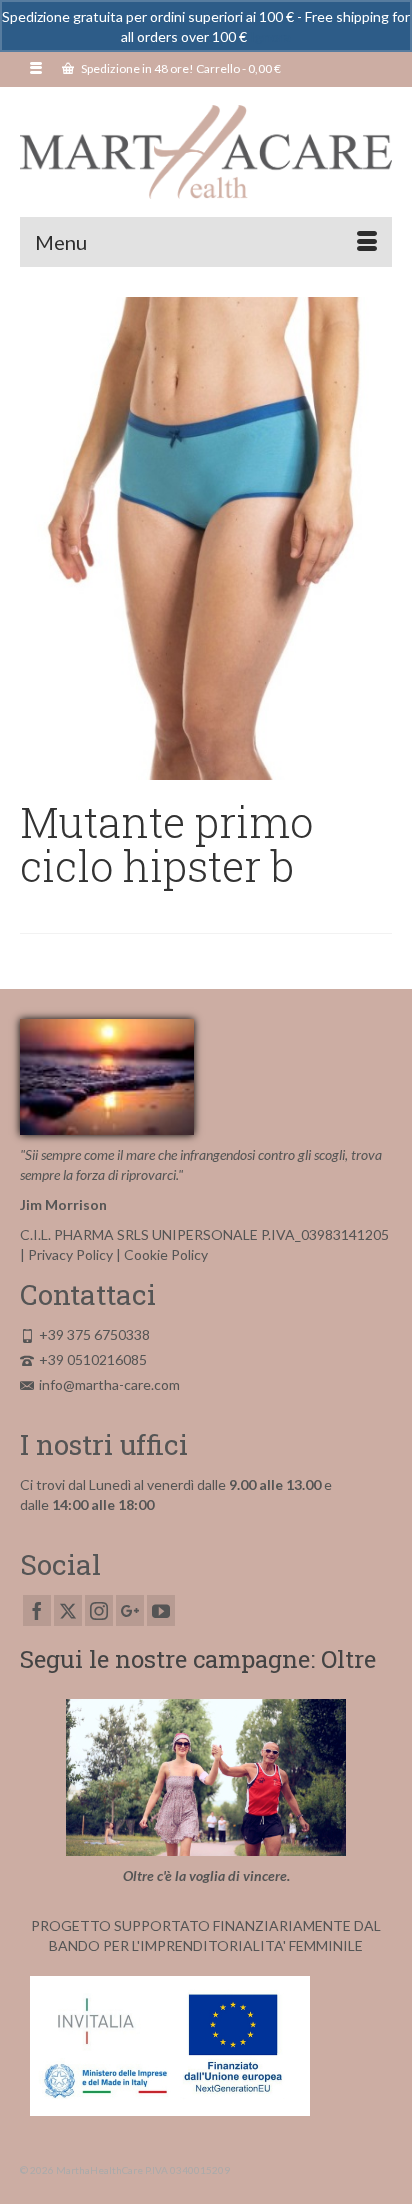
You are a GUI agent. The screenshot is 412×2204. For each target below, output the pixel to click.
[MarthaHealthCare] (206, 152)
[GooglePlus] (130, 1610)
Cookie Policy (166, 1254)
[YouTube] (161, 1610)
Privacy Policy (70, 1254)
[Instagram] (99, 1610)
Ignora (270, 36)
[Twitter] (68, 1610)
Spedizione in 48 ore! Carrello (180, 68)
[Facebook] (37, 1610)
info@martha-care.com (109, 1384)
